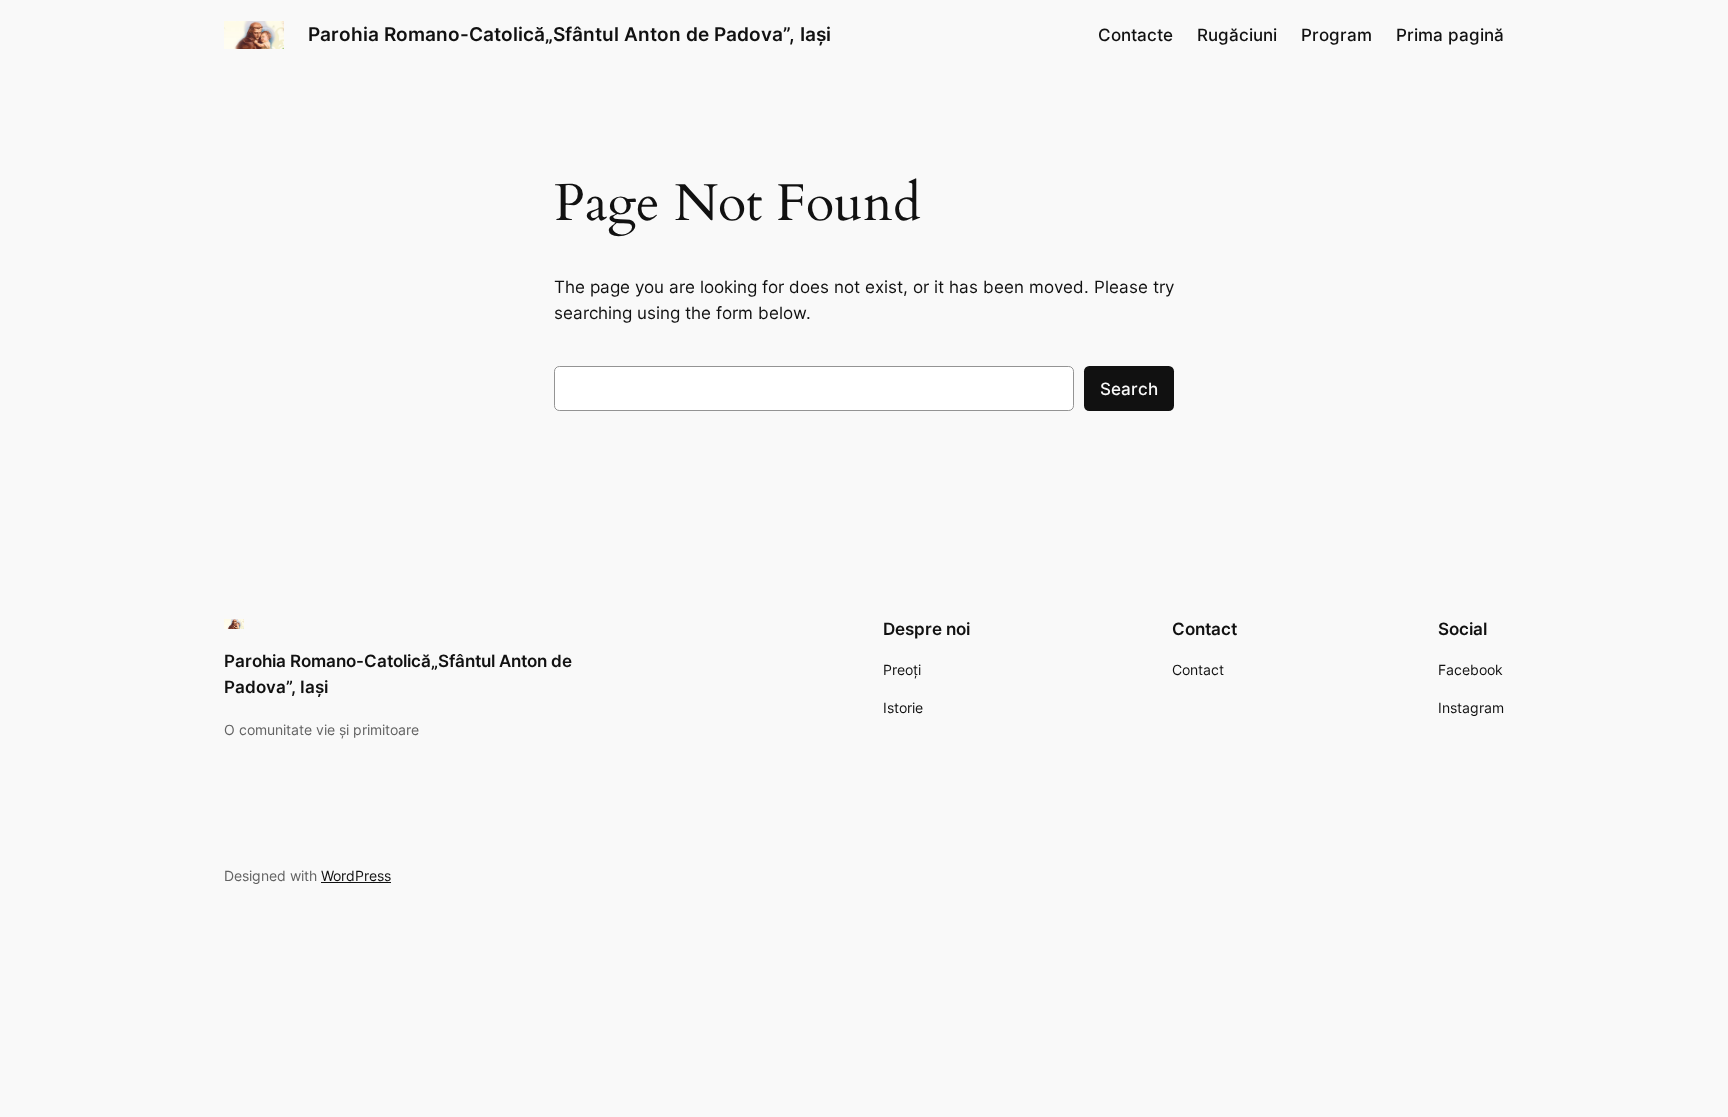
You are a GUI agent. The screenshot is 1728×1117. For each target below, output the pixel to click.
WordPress (356, 875)
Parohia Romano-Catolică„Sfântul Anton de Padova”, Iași (569, 34)
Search (1129, 389)
